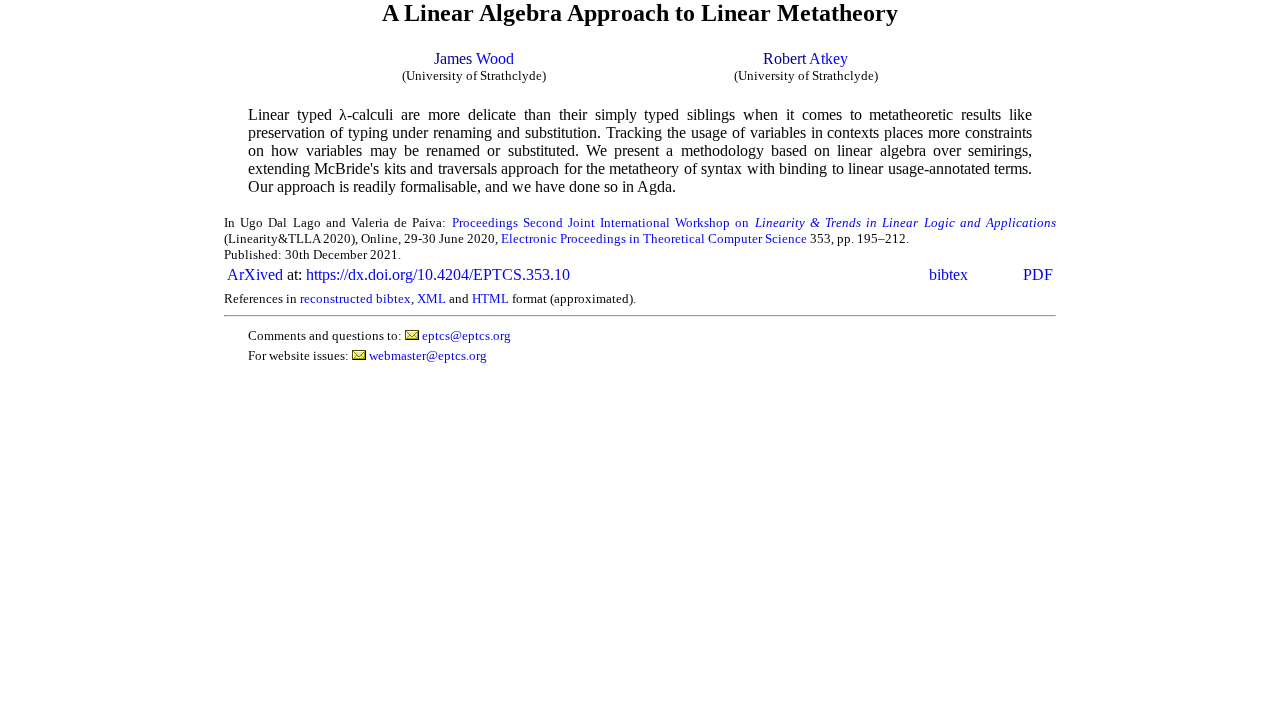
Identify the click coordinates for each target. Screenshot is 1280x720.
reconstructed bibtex (355, 298)
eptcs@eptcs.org (466, 335)
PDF (1038, 274)
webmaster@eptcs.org (428, 355)
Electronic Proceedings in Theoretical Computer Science (654, 238)
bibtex (948, 274)
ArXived (255, 274)
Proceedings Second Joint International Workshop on (754, 222)
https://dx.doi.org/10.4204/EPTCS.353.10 (438, 274)
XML (431, 298)
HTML (490, 298)
